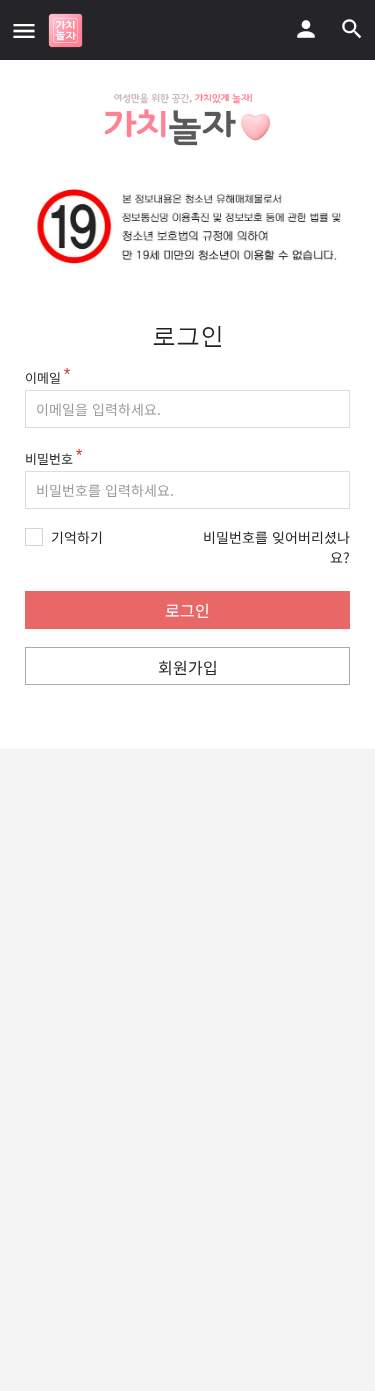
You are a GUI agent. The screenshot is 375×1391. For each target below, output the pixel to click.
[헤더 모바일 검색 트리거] (352, 29)
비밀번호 (49, 458)
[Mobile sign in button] (306, 29)
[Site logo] (68, 30)
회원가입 (188, 667)
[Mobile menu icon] (24, 30)
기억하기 (77, 537)
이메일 (43, 377)
